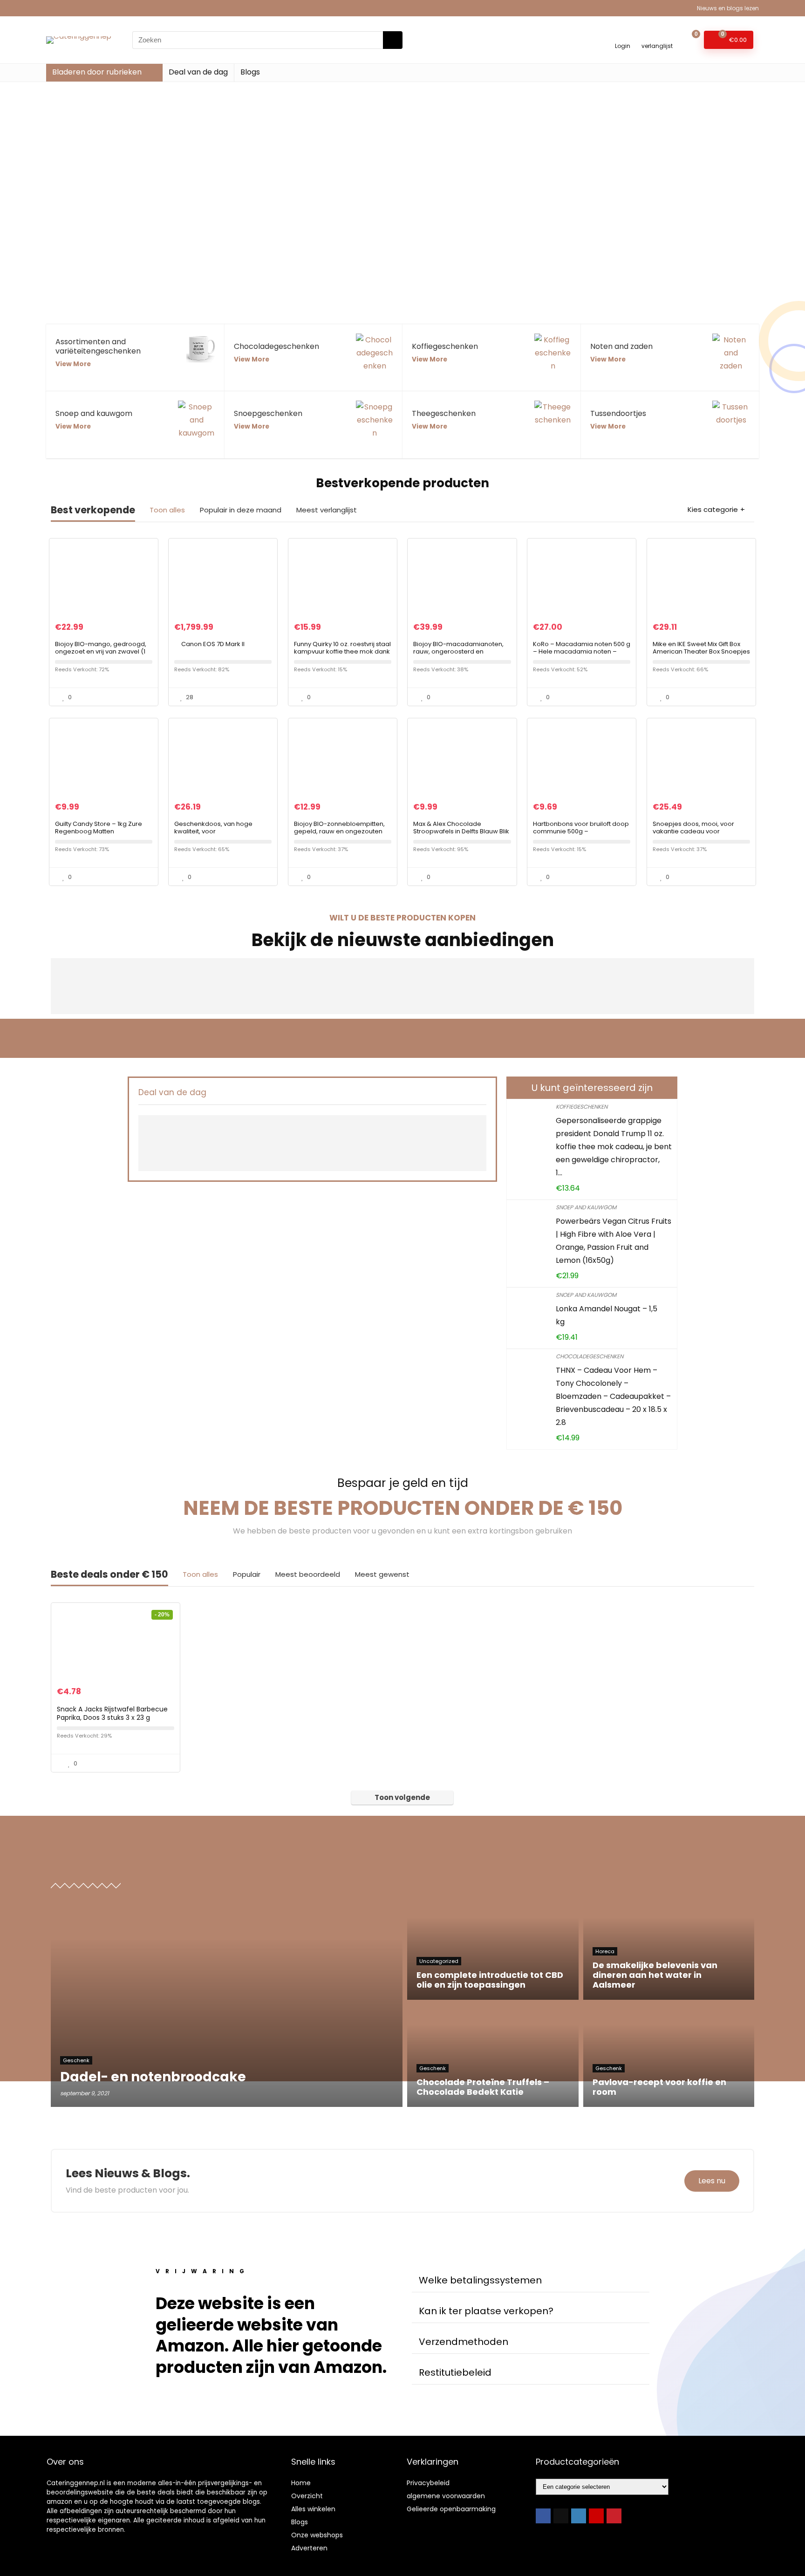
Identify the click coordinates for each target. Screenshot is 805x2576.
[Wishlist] (657, 36)
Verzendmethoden (464, 2342)
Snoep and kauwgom (586, 1207)
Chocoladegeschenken (590, 1356)
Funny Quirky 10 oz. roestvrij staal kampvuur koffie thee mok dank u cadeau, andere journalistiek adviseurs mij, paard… (342, 655)
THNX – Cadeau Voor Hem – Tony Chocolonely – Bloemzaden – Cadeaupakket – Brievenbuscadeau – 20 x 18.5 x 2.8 (613, 1396)
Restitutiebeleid (455, 2372)
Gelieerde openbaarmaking (451, 2509)
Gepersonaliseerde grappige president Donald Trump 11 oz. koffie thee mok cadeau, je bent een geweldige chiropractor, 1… (614, 1147)
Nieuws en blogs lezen (728, 8)
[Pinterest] (614, 2516)
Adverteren (309, 2548)
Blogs (250, 72)
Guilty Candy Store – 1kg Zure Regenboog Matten (99, 828)
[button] (531, 2280)
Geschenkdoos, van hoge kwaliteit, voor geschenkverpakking (213, 831)
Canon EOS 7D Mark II (213, 644)
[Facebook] (543, 2516)
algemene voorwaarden (446, 2496)
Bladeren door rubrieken (97, 72)
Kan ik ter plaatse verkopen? (486, 2311)
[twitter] (561, 2516)
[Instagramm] (579, 2516)
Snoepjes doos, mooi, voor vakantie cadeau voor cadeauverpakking (693, 831)
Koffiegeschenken (582, 1107)
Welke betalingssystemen (480, 2280)
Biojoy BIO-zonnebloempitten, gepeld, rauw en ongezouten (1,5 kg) (339, 831)
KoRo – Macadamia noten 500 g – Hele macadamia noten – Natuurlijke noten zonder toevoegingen (582, 655)
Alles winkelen (313, 2509)
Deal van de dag (198, 72)
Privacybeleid (428, 2483)
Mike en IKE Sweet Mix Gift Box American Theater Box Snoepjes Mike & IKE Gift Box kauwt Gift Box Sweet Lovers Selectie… (701, 655)
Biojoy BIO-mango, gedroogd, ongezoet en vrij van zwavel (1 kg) (101, 651)
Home (301, 2483)
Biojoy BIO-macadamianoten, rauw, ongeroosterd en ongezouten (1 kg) (458, 651)
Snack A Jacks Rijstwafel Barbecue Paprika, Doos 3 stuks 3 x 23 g (112, 1713)
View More (73, 364)
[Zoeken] (393, 40)
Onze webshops (317, 2535)
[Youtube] (596, 2516)
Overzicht (307, 2496)
